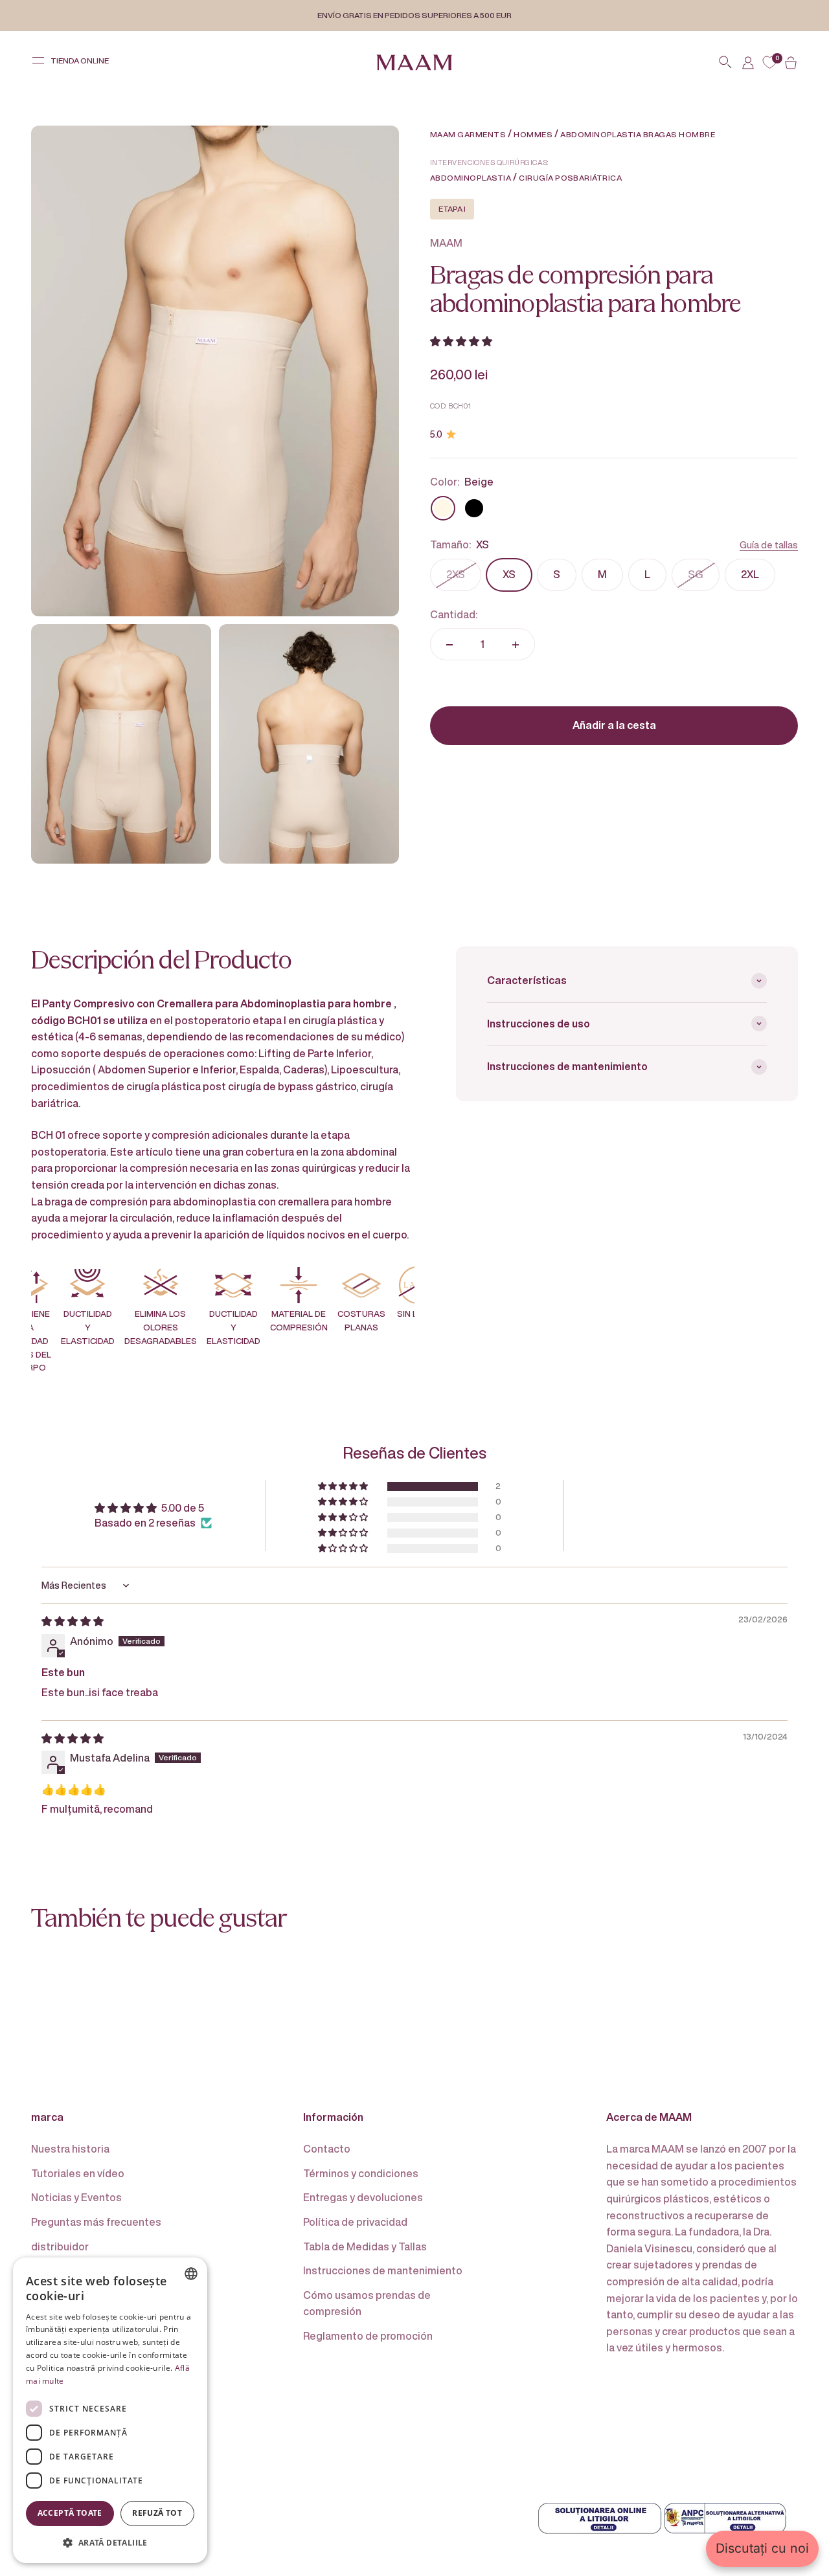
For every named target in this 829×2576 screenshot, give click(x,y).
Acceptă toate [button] (70, 2513)
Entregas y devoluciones (363, 2197)
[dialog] (110, 2410)
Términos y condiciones (361, 2173)
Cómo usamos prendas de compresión (367, 2303)
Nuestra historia (70, 2149)
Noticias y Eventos (76, 2197)
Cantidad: (454, 614)
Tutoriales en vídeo (78, 2173)
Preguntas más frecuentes (96, 2222)
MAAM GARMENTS (468, 134)
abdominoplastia (471, 178)
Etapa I (452, 209)
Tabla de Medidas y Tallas (365, 2246)
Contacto (327, 2149)
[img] (73, 1621)
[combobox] (191, 2274)
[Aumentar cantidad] (516, 645)
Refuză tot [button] (157, 2513)
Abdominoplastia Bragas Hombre (638, 134)
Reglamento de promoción (368, 2336)
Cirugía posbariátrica (570, 178)
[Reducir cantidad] (449, 645)
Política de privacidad (355, 2222)
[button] (461, 341)
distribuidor (60, 2246)
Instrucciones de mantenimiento (383, 2270)
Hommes (533, 134)
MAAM (446, 243)
